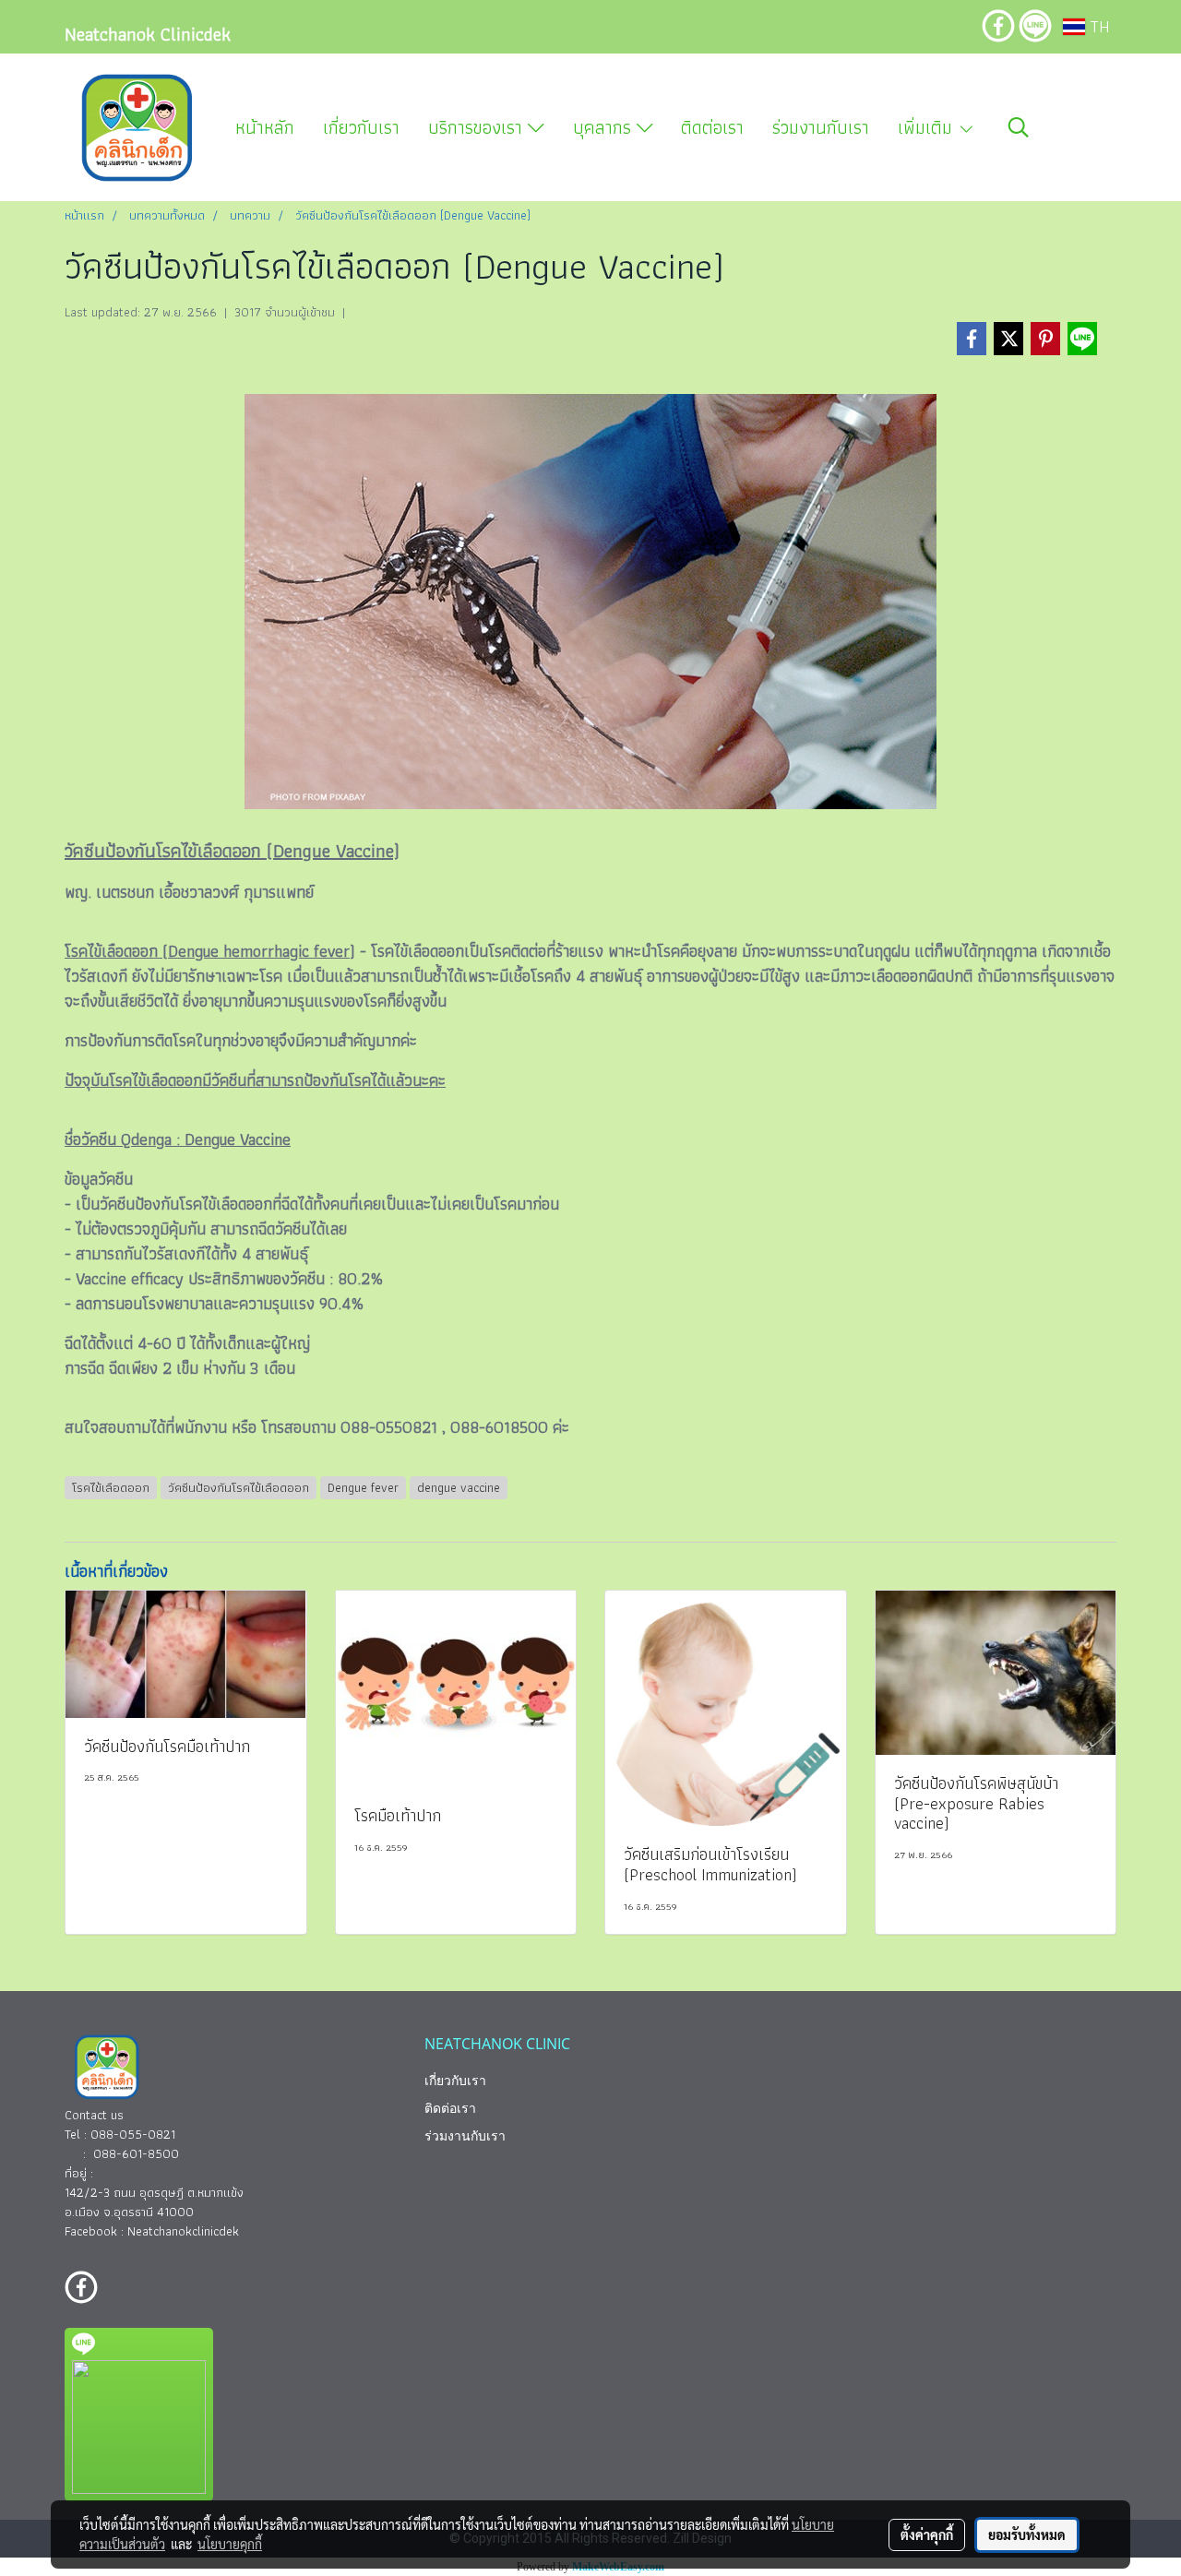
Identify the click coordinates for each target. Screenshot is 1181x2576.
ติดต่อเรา (712, 127)
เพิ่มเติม (928, 127)
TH (1097, 26)
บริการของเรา (478, 127)
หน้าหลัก (265, 127)
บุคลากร (605, 127)
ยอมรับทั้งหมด (1027, 2534)
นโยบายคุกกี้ (230, 2544)
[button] (1019, 127)
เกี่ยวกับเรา (361, 127)
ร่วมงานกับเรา (821, 127)
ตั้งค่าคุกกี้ (927, 2534)
